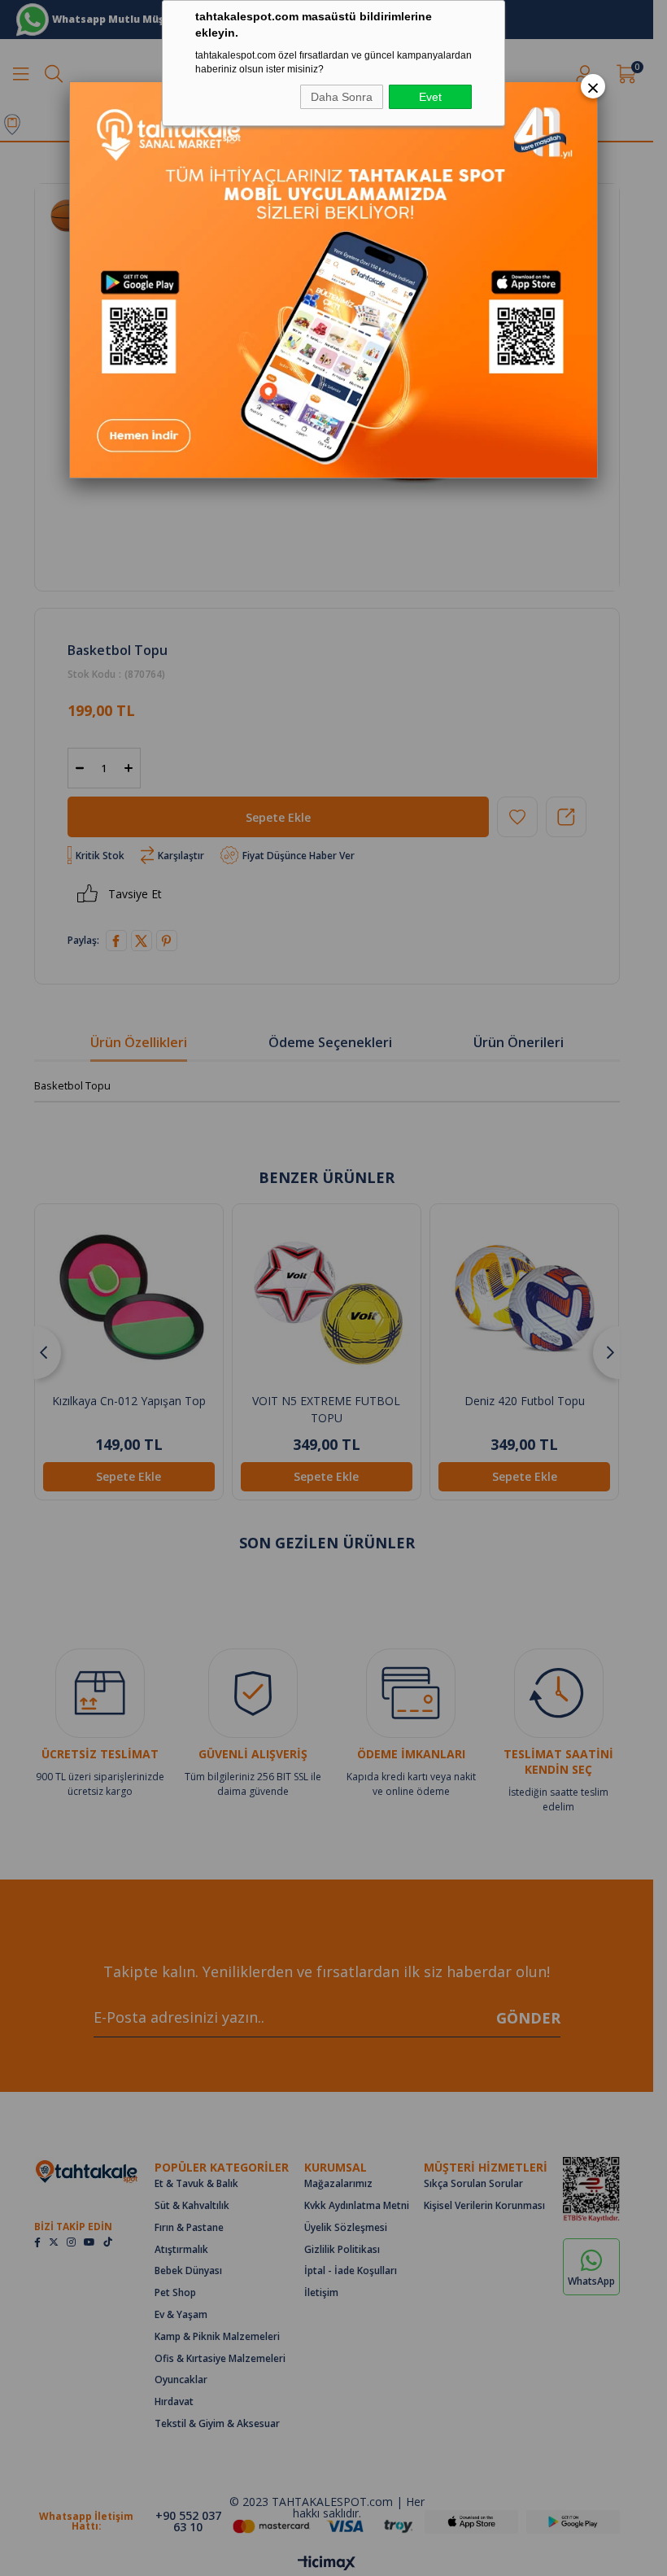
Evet (430, 97)
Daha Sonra (342, 97)
